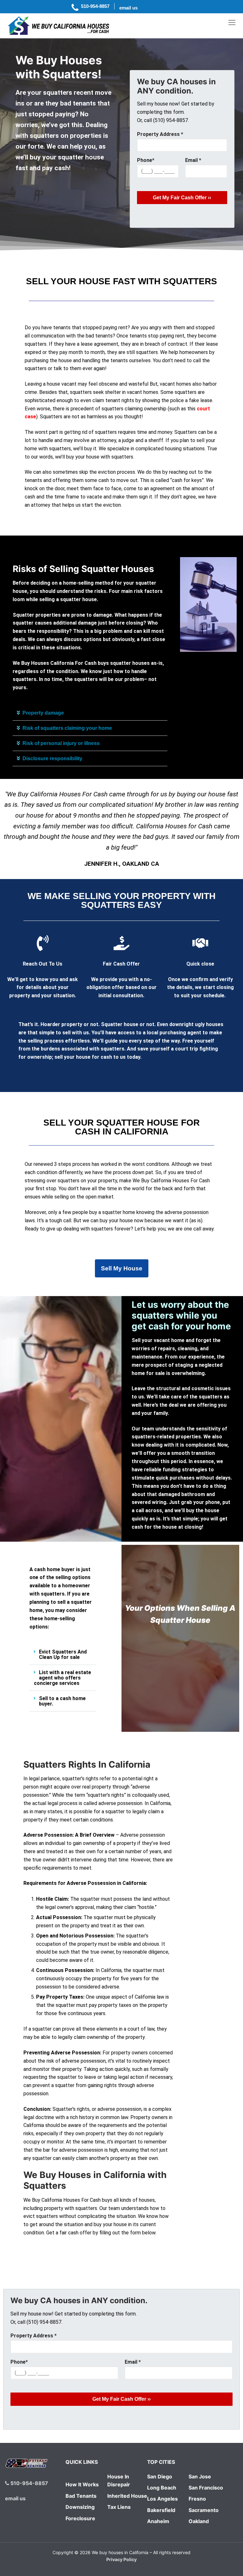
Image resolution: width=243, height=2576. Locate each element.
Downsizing (80, 2507)
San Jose (200, 2476)
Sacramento (204, 2510)
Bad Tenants (81, 2496)
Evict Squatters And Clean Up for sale (63, 1654)
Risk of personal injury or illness (61, 743)
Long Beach (162, 2488)
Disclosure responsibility (52, 758)
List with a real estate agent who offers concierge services (62, 1678)
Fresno (197, 2499)
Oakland (199, 2521)
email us (15, 2498)
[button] (90, 713)
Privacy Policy (121, 2559)
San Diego (160, 2476)
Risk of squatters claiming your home (67, 728)
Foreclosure (80, 2518)
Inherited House (127, 2496)
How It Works (82, 2484)
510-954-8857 (29, 2483)
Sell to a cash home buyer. (62, 1701)
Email (193, 160)
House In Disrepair (119, 2481)
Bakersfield (161, 2510)
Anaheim (158, 2521)
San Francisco (206, 2488)
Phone (146, 160)
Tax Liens (119, 2507)
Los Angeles (162, 2499)
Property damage (43, 713)
